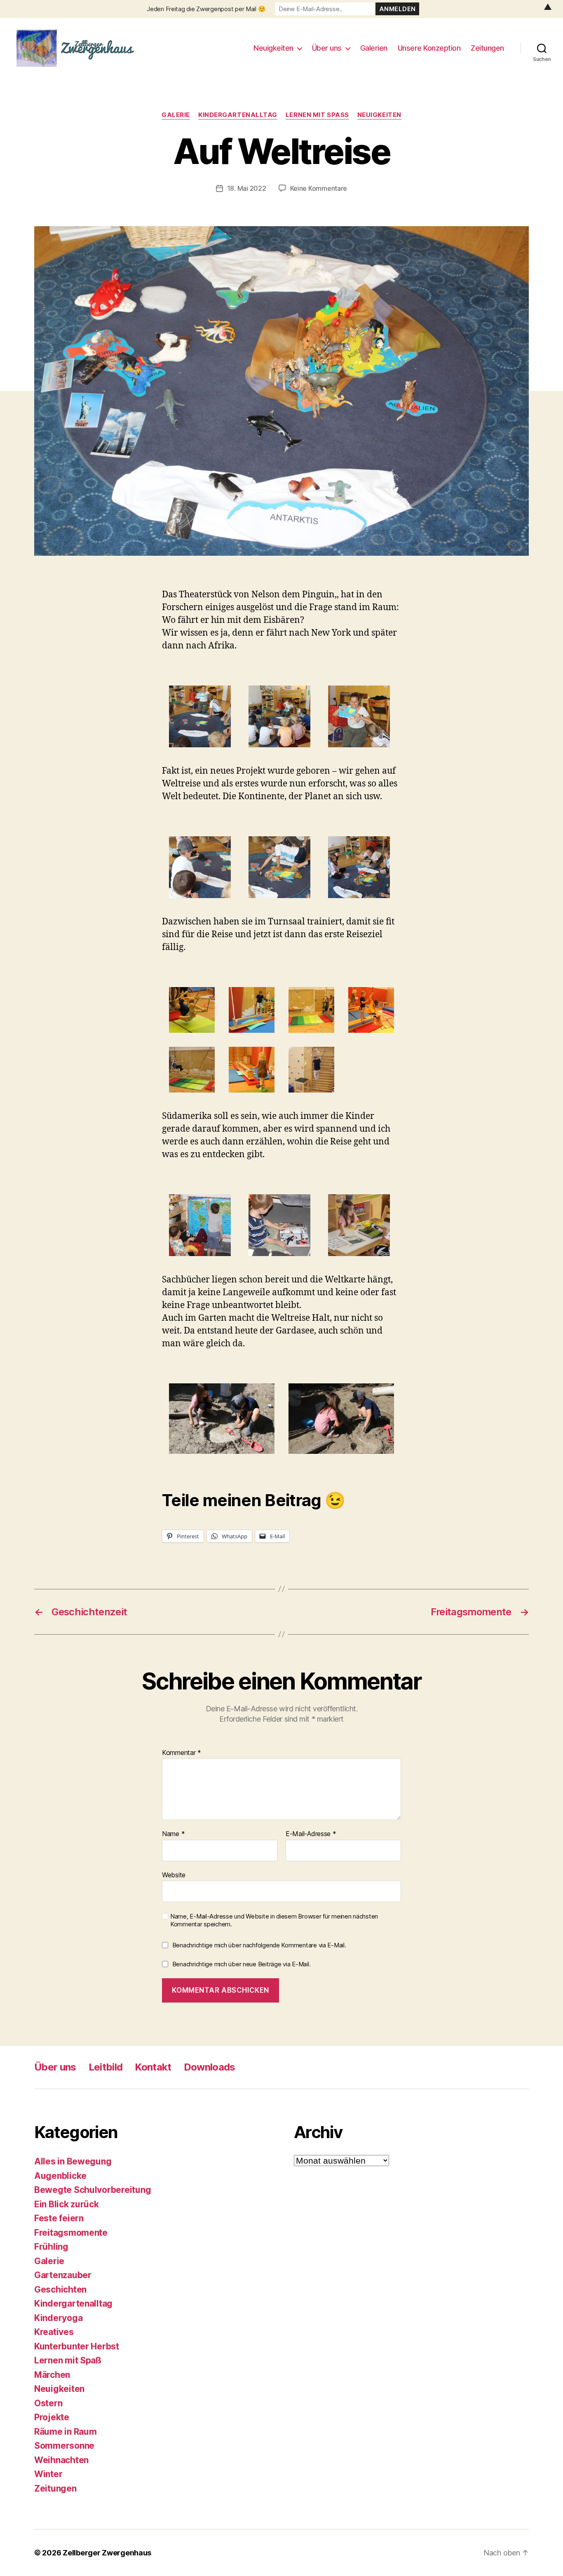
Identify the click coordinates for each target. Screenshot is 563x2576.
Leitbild (106, 2067)
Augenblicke (60, 2175)
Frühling (51, 2247)
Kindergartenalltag (238, 115)
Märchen (52, 2374)
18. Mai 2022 (247, 188)
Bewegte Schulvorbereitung (93, 2190)
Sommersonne (64, 2446)
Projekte (52, 2417)
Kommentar (182, 1752)
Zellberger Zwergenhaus (107, 2553)
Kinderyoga (58, 2317)
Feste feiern (59, 2218)
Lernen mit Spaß (317, 115)
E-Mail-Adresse (311, 1834)
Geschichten (60, 2289)
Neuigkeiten (273, 48)
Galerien (374, 48)
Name (173, 1834)
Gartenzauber (63, 2275)
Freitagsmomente (71, 2232)
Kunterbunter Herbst (77, 2346)
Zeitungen (487, 48)
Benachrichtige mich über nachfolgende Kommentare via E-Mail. (259, 1945)
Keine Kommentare (319, 188)
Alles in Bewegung (73, 2161)
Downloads (210, 2067)
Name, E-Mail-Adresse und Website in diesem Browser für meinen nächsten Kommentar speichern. (274, 1920)
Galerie (176, 115)
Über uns (327, 48)
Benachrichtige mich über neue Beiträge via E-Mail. (242, 1964)
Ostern (48, 2403)
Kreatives (54, 2332)
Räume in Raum (66, 2431)
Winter (48, 2474)
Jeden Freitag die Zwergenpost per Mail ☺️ (206, 9)
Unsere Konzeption (429, 48)
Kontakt (153, 2067)
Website (174, 1874)
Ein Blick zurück (67, 2204)
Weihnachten (61, 2460)
